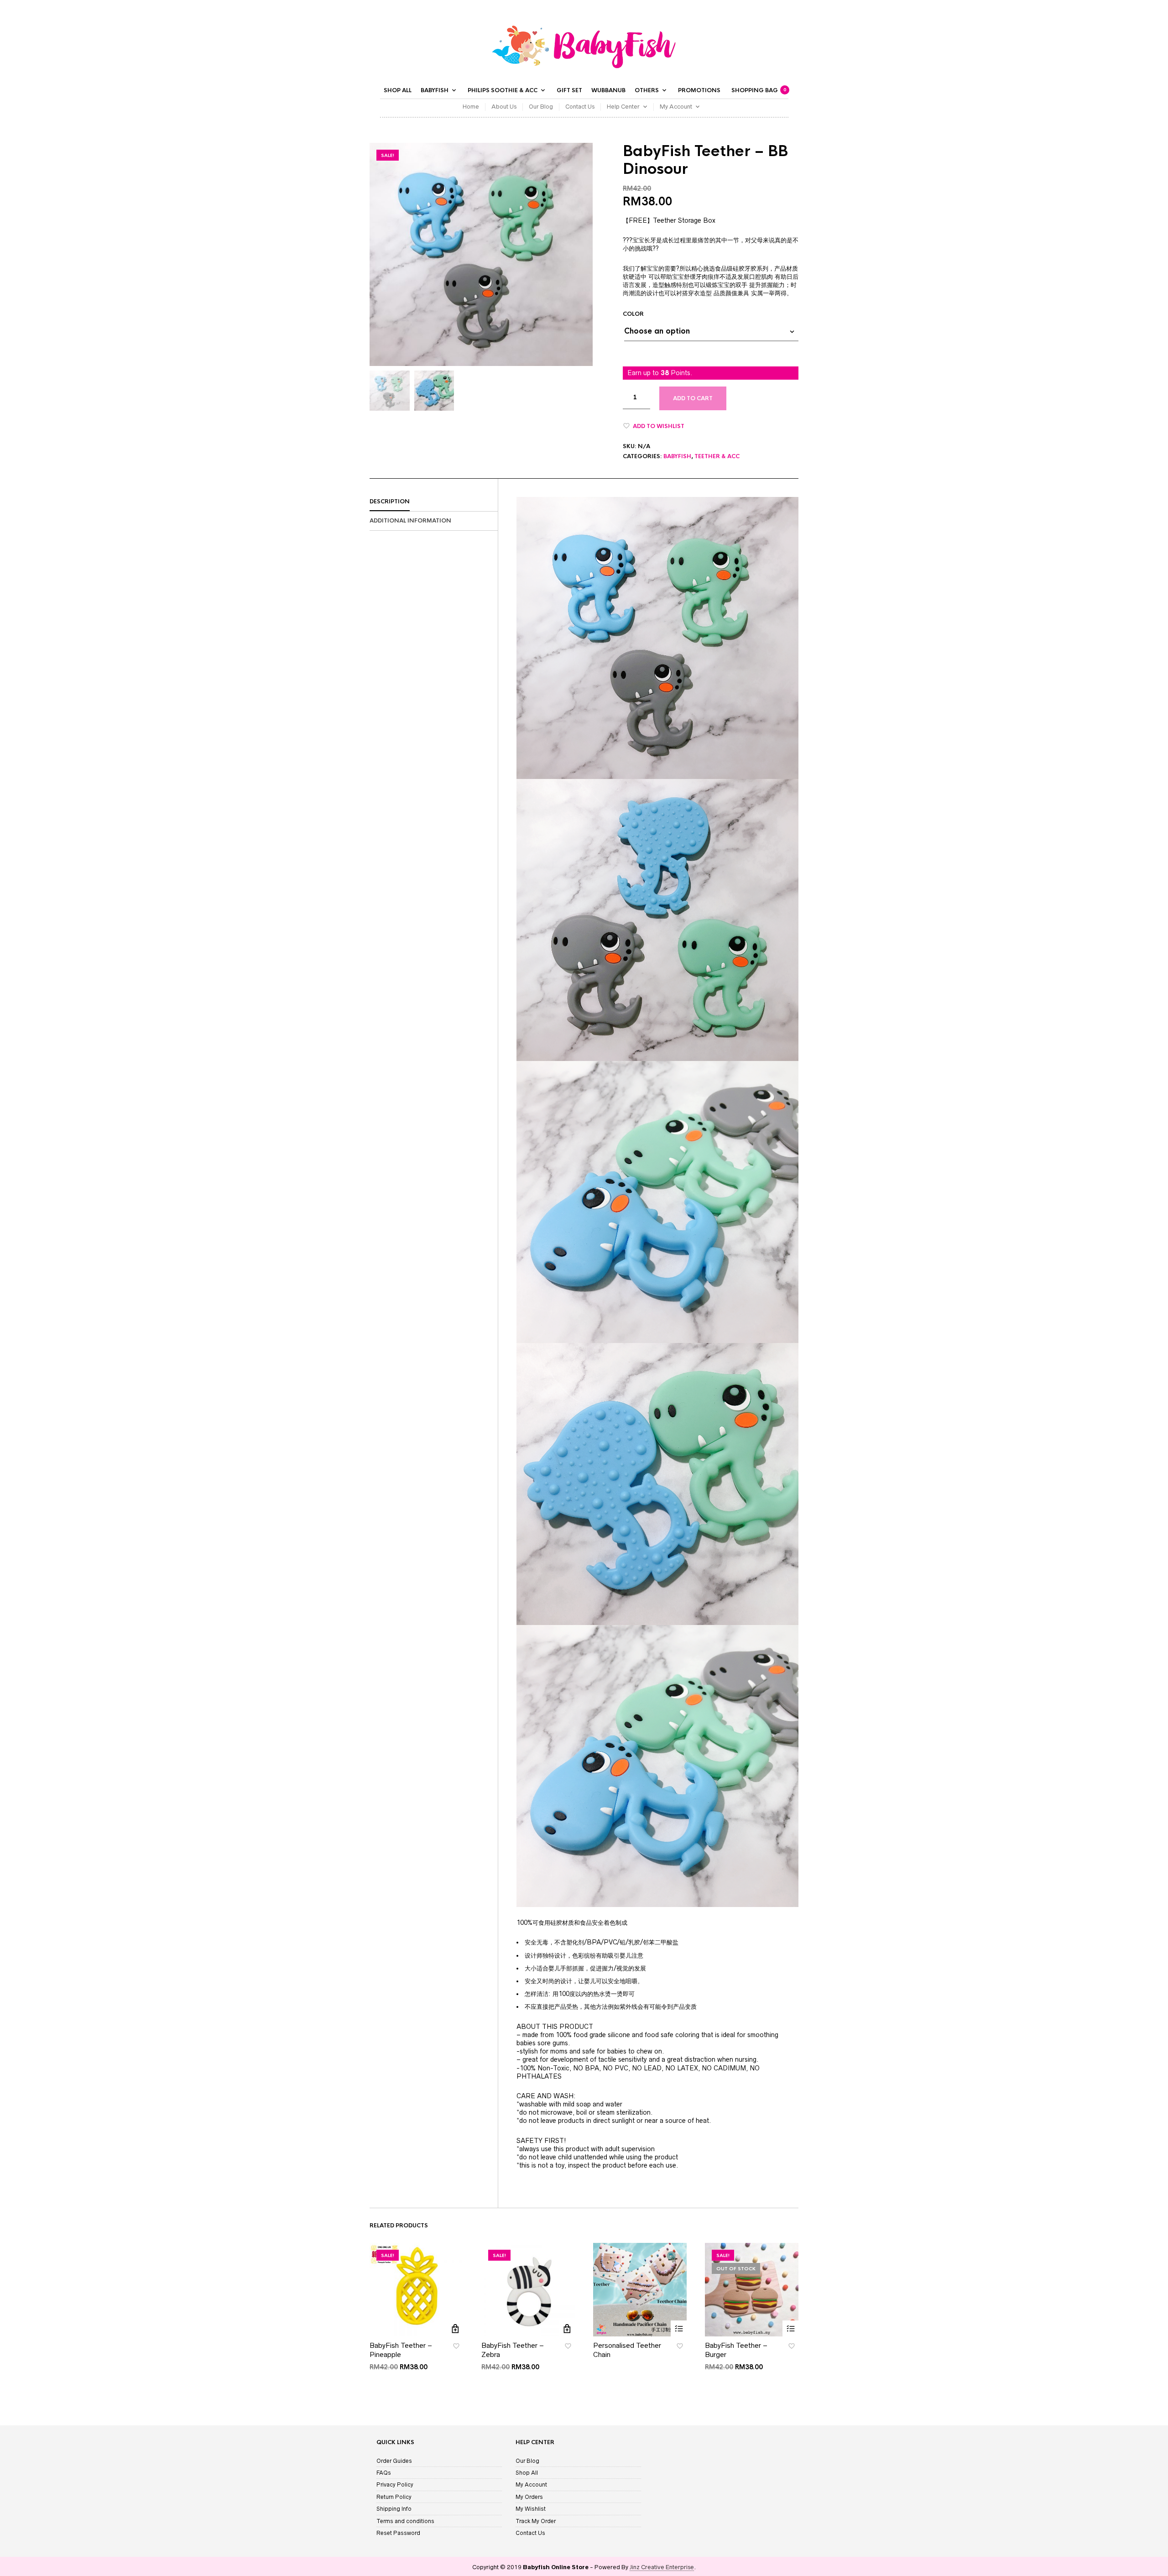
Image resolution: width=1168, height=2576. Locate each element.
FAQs (384, 2473)
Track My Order (536, 2521)
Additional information (410, 521)
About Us (504, 107)
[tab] (434, 502)
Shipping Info (394, 2509)
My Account (676, 107)
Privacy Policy (395, 2485)
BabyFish (435, 90)
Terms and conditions (405, 2521)
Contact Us (580, 107)
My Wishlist (531, 2509)
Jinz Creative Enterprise (662, 2567)
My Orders (529, 2497)
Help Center (623, 107)
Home (471, 107)
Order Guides (394, 2461)
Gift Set (569, 90)
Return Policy (394, 2497)
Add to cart (693, 398)
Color (633, 314)
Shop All (398, 90)
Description (390, 502)
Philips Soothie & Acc (503, 90)
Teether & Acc (717, 456)
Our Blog (541, 107)
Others (647, 90)
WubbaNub (608, 90)
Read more (679, 2328)
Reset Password (398, 2533)
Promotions (699, 90)
